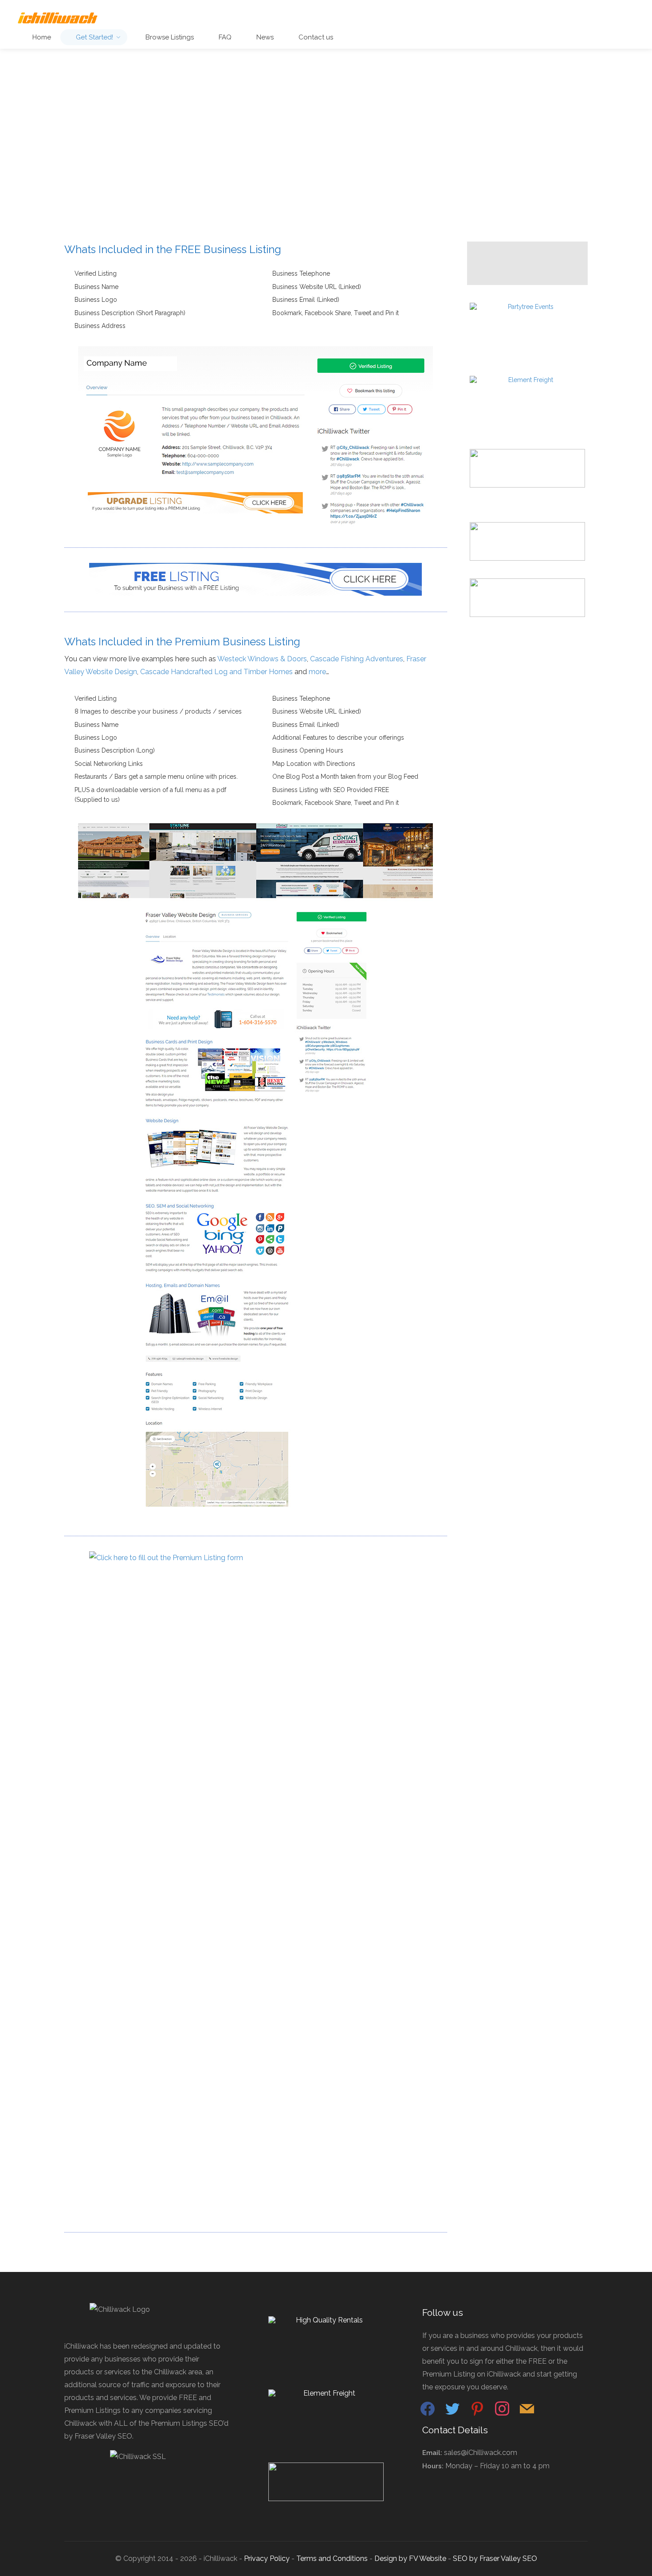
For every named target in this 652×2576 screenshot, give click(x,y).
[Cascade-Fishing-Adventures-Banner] (527, 541)
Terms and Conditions (332, 2558)
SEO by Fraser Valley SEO (495, 2558)
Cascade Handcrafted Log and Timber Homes (216, 672)
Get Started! (94, 37)
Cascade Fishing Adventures (357, 659)
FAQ (224, 37)
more (317, 672)
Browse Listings (169, 37)
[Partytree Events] (527, 321)
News (264, 37)
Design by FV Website (410, 2558)
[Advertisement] (326, 160)
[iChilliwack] (57, 18)
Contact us (315, 37)
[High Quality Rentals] (326, 2335)
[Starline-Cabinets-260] (527, 468)
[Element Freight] (527, 394)
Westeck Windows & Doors (262, 659)
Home (41, 37)
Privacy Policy (267, 2558)
